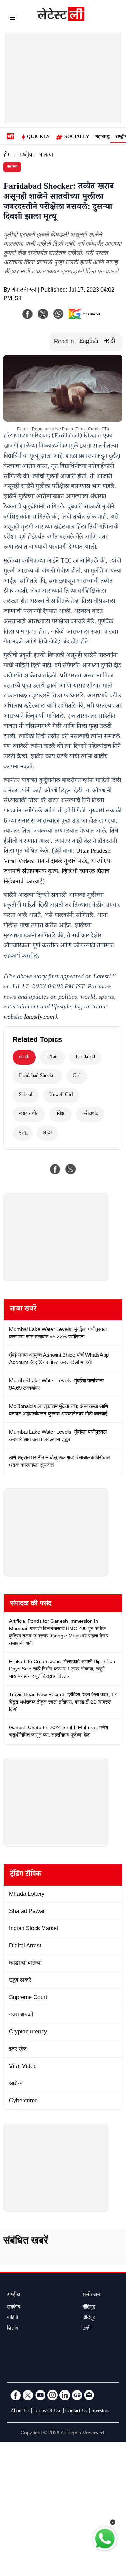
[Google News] (77, 2395)
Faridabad (85, 1057)
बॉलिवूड (89, 2308)
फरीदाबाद (90, 1114)
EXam (52, 1057)
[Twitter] (28, 2395)
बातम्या (46, 156)
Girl (77, 1076)
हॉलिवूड (89, 2318)
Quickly (38, 137)
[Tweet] (71, 1169)
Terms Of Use (47, 2412)
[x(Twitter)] (43, 314)
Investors (100, 2412)
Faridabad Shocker (37, 1076)
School (26, 1095)
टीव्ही (86, 2329)
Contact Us (76, 2412)
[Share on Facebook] (55, 1169)
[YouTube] (40, 2395)
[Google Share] (86, 318)
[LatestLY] (61, 19)
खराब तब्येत (29, 1114)
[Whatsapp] (58, 314)
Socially (77, 137)
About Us (20, 2412)
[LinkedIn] (65, 2395)
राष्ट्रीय (26, 156)
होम (7, 156)
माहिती (13, 2318)
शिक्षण (13, 2329)
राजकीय (14, 2308)
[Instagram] (52, 2395)
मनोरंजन (91, 2295)
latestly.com (39, 1018)
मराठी (110, 342)
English (89, 342)
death (24, 1057)
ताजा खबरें (23, 1310)
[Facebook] (28, 314)
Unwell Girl (61, 1095)
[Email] (89, 2395)
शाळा (47, 1133)
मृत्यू (23, 1133)
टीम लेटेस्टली (24, 291)
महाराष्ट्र (102, 137)
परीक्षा (61, 1114)
